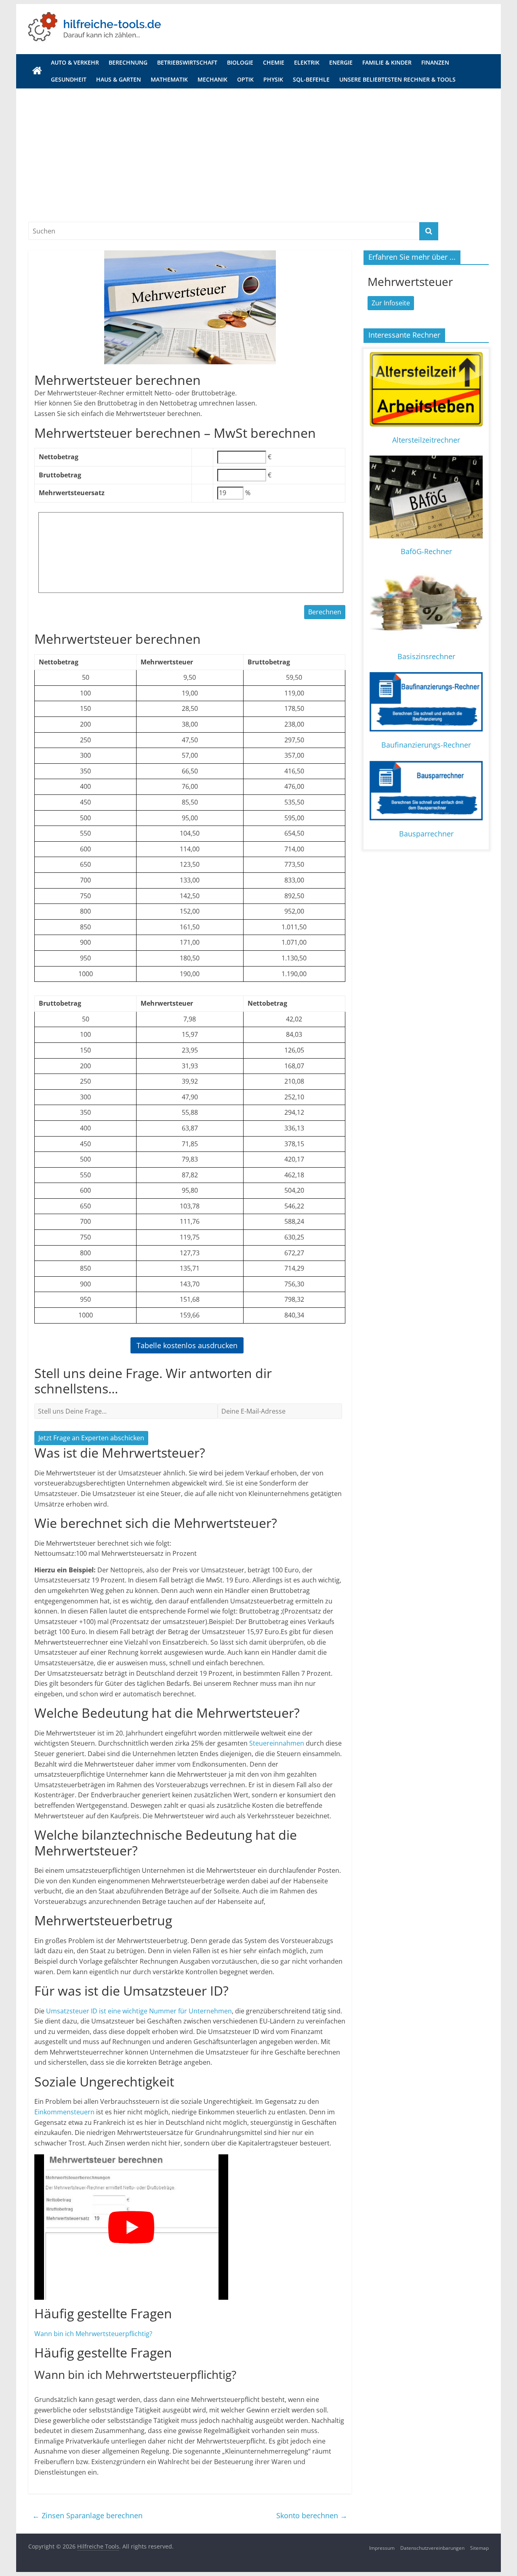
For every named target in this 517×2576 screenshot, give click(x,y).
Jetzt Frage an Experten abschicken (91, 1438)
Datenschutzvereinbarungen (432, 2548)
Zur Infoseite (391, 303)
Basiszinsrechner (426, 656)
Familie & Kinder (387, 62)
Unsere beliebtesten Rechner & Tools (397, 79)
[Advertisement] (258, 149)
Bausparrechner (426, 834)
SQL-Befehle (311, 79)
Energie (341, 62)
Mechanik (212, 79)
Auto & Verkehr (75, 62)
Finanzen (435, 62)
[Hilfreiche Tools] (37, 71)
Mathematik (169, 79)
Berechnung (128, 62)
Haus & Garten (119, 79)
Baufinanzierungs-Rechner (426, 745)
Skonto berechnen (312, 2515)
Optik (245, 79)
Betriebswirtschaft (187, 62)
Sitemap (479, 2548)
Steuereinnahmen (277, 1743)
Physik (273, 79)
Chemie (274, 62)
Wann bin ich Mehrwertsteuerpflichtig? (93, 2334)
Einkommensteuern (64, 2112)
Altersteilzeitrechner (426, 440)
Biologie (240, 62)
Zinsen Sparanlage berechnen (87, 2515)
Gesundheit (69, 79)
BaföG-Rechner (426, 551)
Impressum (382, 2548)
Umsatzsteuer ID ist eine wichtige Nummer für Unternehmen (139, 2011)
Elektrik (307, 62)
